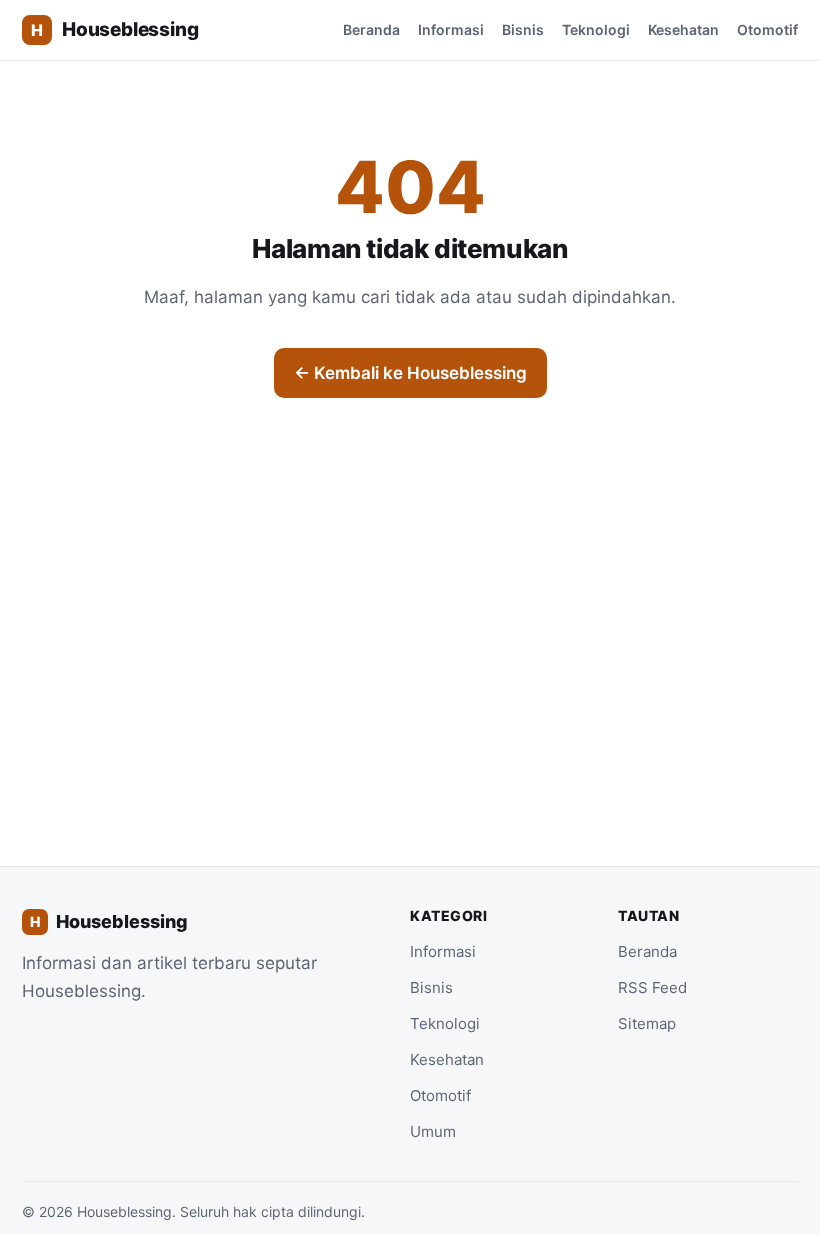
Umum (433, 1131)
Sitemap (647, 1023)
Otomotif (767, 29)
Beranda (371, 29)
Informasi (451, 29)
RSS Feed (652, 987)
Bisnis (523, 29)
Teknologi (596, 29)
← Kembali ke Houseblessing (410, 373)
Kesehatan (683, 29)
